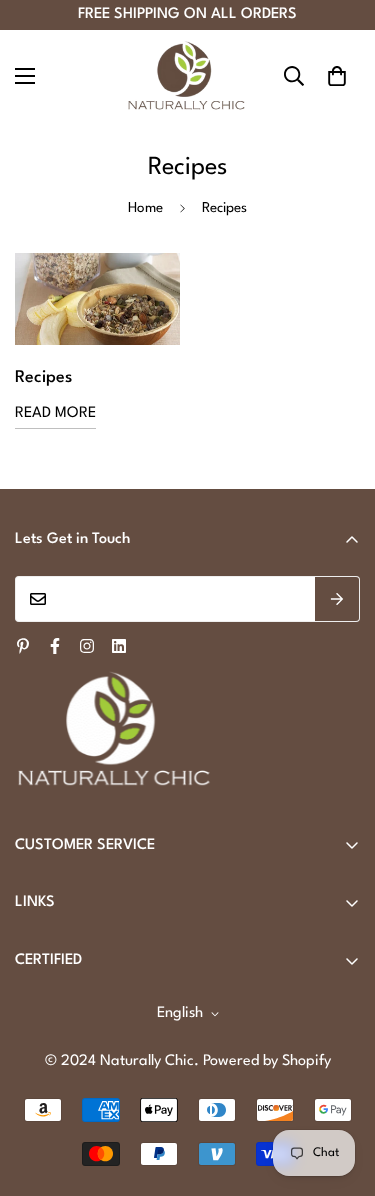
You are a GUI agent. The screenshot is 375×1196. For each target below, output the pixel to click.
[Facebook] (55, 646)
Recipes (43, 377)
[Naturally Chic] (188, 75)
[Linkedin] (119, 646)
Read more (55, 413)
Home (145, 208)
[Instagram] (87, 646)
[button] (337, 76)
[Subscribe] (337, 599)
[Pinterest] (23, 646)
